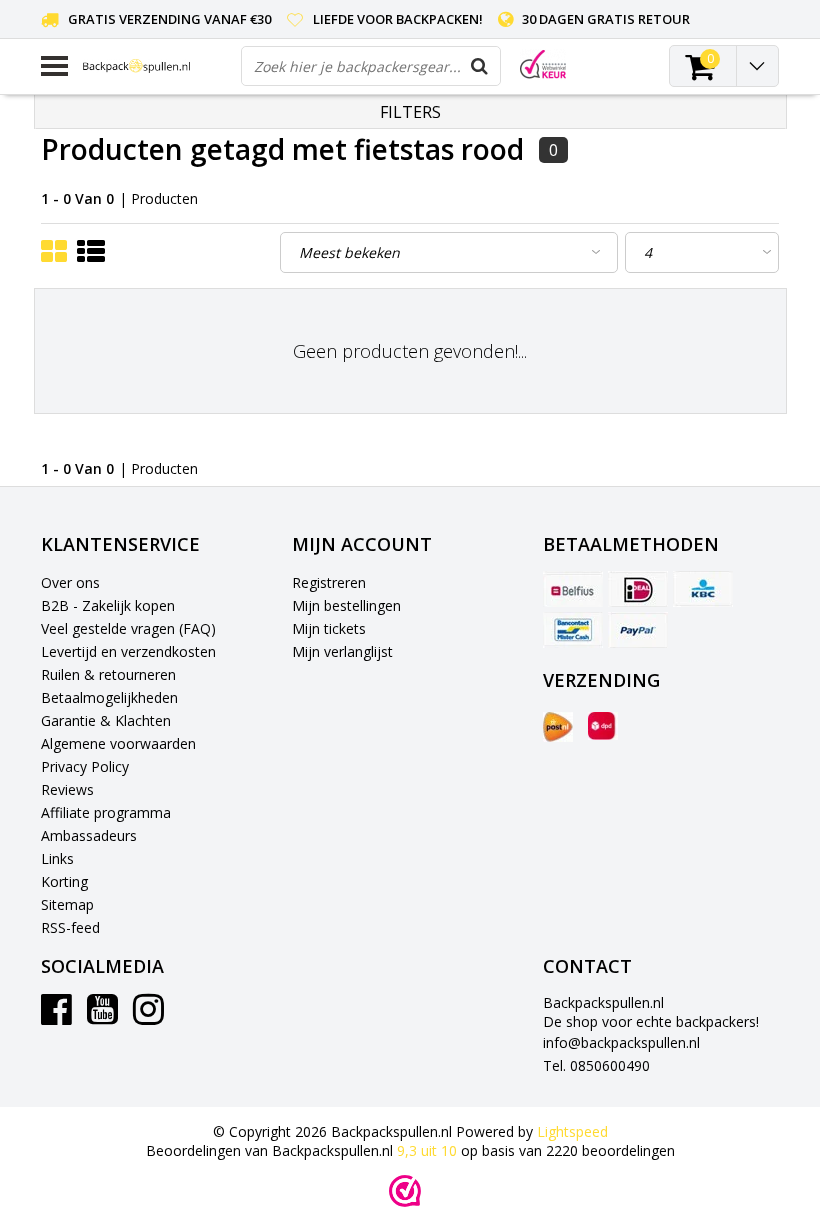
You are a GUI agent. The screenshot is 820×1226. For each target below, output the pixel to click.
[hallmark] (543, 64)
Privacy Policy (85, 766)
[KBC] (703, 589)
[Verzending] (558, 727)
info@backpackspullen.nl (621, 1042)
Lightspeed (572, 1131)
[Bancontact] (573, 630)
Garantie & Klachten (106, 720)
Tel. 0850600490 (596, 1065)
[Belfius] (573, 589)
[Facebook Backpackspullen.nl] (56, 1016)
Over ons (70, 582)
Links (57, 858)
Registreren (329, 582)
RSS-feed (70, 927)
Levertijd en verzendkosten (128, 651)
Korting (64, 881)
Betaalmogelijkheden (109, 697)
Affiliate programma (106, 812)
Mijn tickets (329, 628)
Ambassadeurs (89, 835)
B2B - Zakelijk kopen (108, 605)
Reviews (67, 789)
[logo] (154, 66)
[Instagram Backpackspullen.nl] (148, 1016)
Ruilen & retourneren (108, 674)
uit (427, 1150)
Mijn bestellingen (346, 605)
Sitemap (67, 904)
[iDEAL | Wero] (638, 589)
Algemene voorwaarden (118, 743)
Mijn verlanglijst (342, 651)
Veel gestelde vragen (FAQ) (128, 628)
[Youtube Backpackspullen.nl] (102, 1016)
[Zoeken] (480, 66)
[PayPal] (638, 630)
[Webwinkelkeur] (405, 1191)
